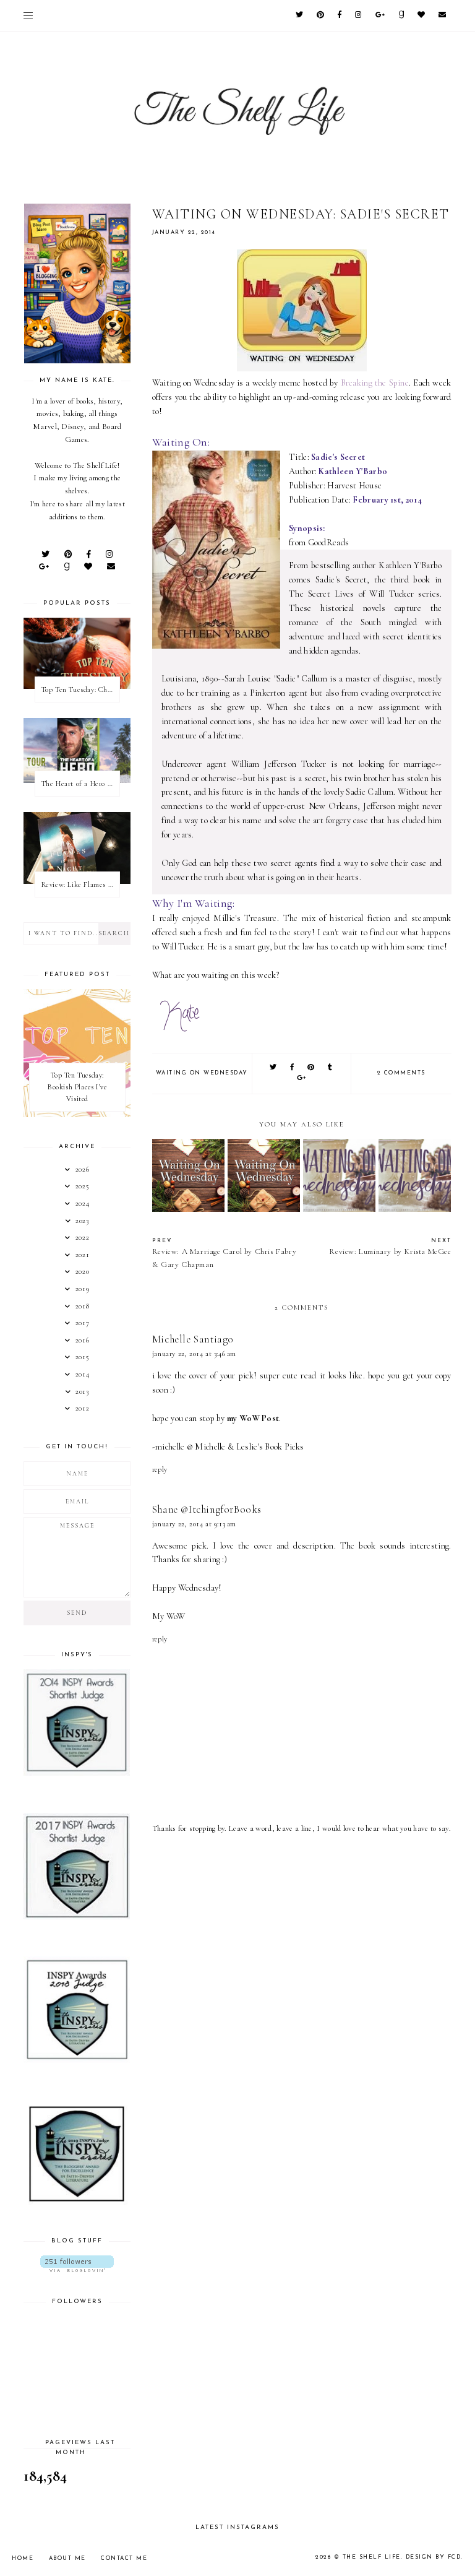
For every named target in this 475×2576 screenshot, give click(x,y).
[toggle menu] (28, 15)
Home (23, 2558)
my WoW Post (253, 1418)
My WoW (169, 1616)
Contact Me (124, 2558)
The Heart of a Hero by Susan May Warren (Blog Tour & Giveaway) (80, 784)
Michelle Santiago (193, 1339)
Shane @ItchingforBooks (207, 1509)
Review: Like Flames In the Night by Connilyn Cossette (80, 884)
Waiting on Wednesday (202, 1073)
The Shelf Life (372, 2557)
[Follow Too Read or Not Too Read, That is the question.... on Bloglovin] (77, 2264)
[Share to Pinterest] (311, 1068)
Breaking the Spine (375, 383)
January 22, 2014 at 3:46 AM (194, 1354)
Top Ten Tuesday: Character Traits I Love (80, 689)
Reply (160, 1469)
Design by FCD (434, 2557)
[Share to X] (274, 1068)
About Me (67, 2558)
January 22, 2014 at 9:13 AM (194, 1524)
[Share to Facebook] (293, 1068)
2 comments (401, 1073)
